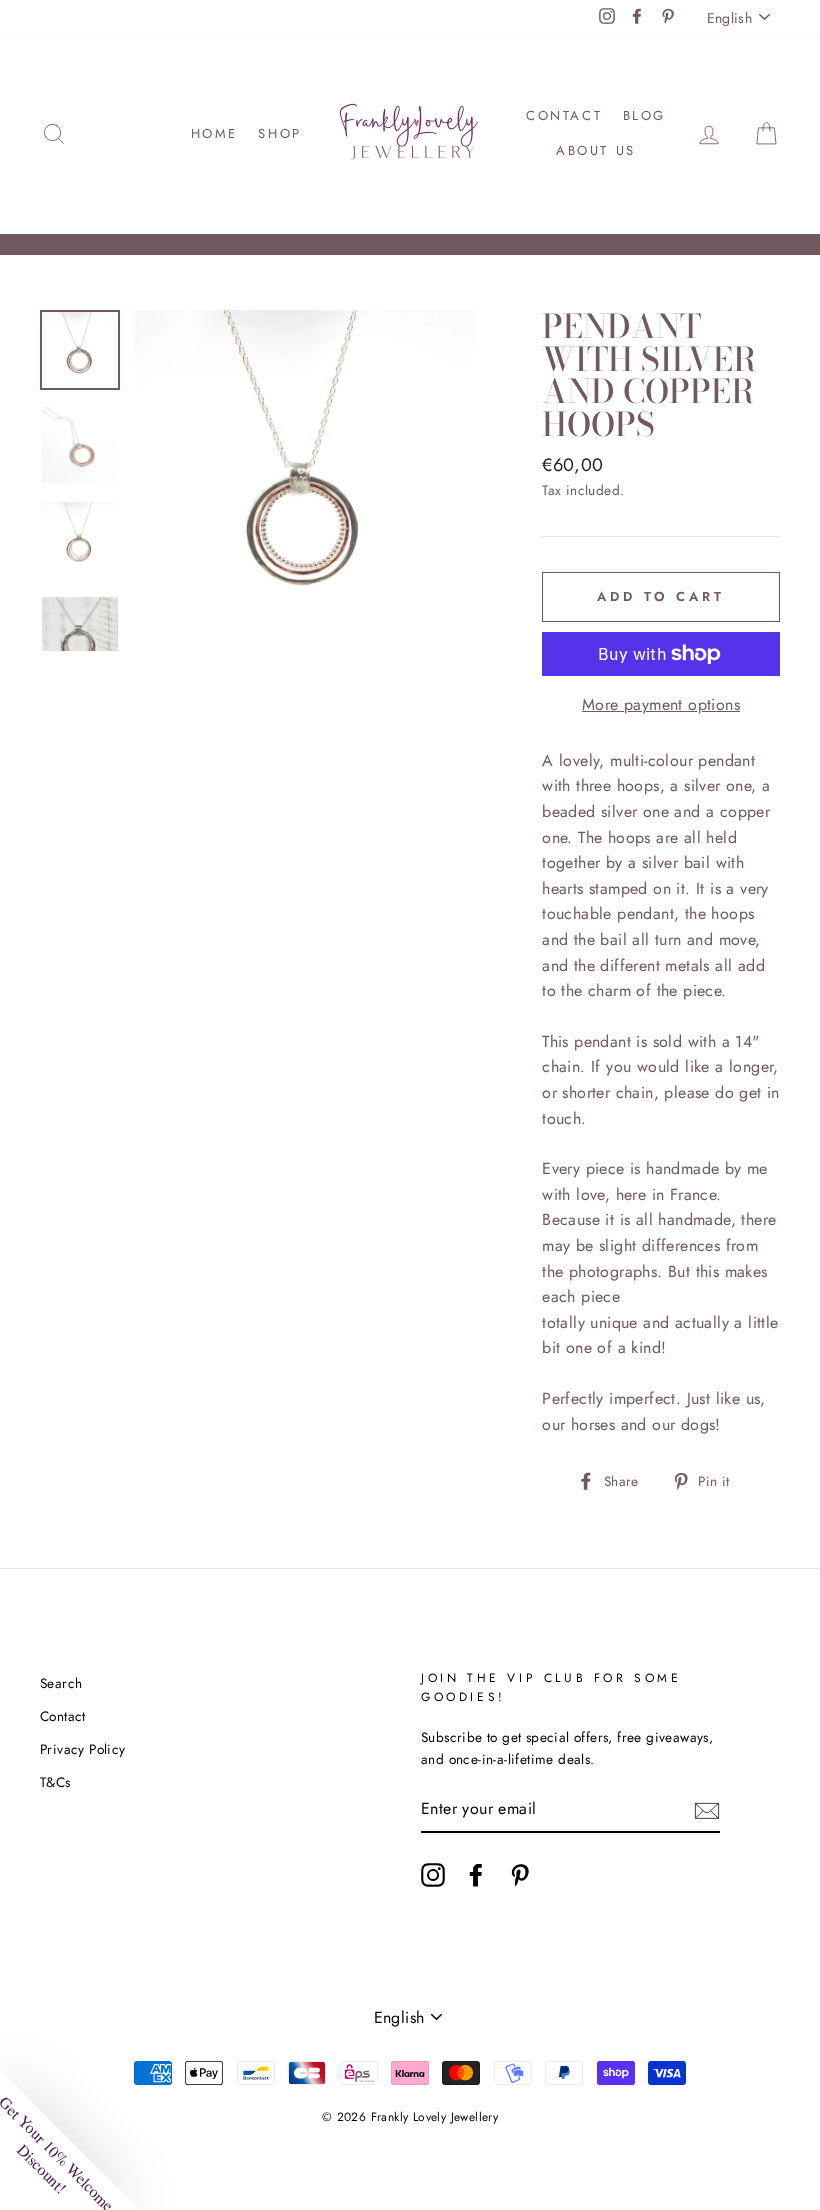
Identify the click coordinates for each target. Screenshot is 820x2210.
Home (214, 133)
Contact (564, 115)
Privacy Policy (83, 1749)
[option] (305, 480)
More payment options (661, 704)
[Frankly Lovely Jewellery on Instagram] (433, 1875)
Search (61, 1683)
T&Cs (55, 1782)
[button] (70, 2140)
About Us (596, 150)
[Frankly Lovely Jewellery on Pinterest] (520, 1875)
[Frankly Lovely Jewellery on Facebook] (476, 1875)
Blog (644, 115)
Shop (279, 133)
